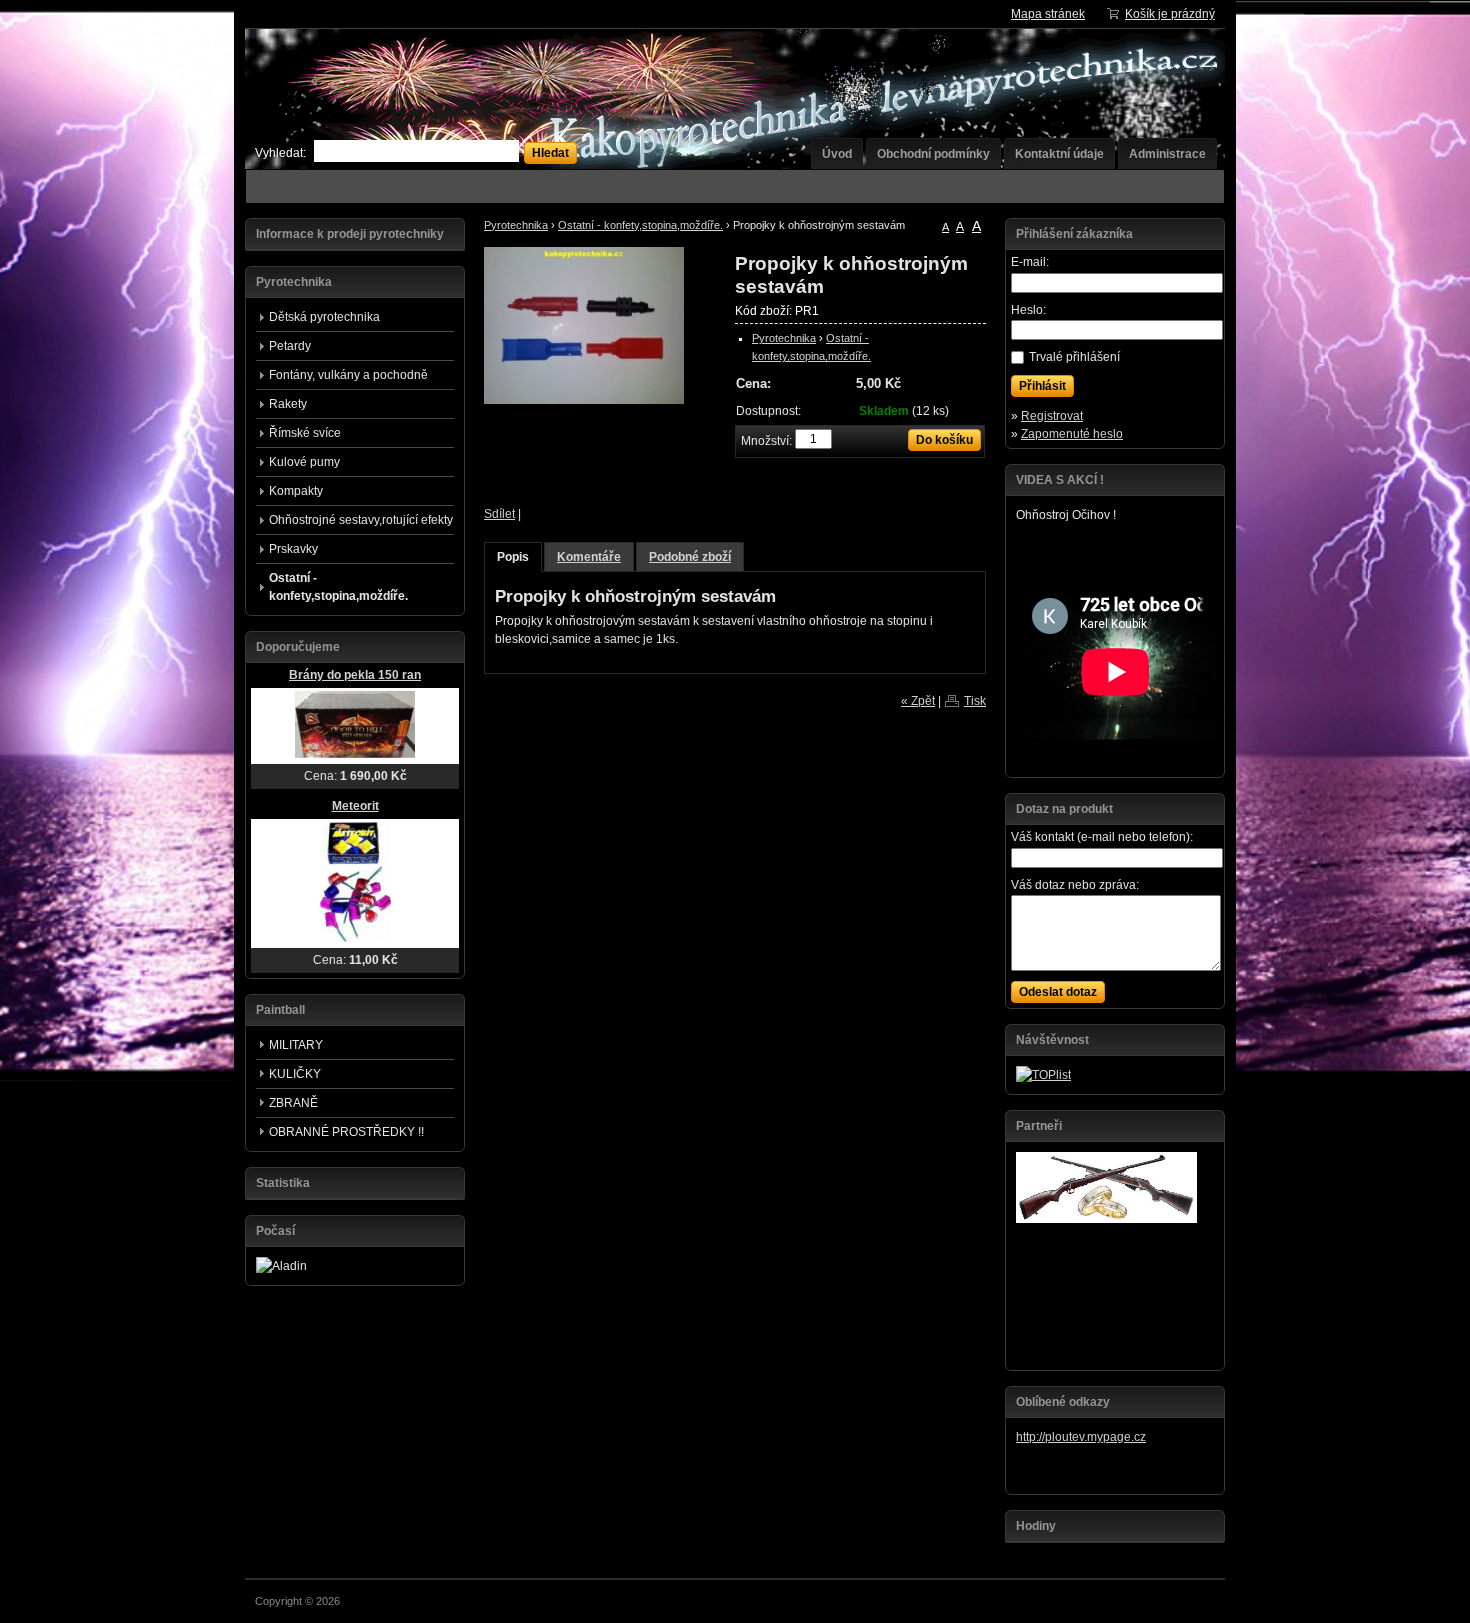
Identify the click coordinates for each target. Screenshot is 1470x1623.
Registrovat (1052, 416)
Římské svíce (305, 433)
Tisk (975, 701)
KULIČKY (295, 1074)
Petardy (290, 346)
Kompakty (296, 491)
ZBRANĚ (293, 1103)
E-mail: (1030, 262)
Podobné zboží (690, 557)
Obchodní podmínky (933, 154)
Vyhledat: (280, 153)
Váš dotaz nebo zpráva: (1075, 885)
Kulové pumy (304, 462)
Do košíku (944, 440)
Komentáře (589, 557)
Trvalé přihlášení (1074, 357)
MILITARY (296, 1045)
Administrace (1167, 154)
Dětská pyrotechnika (324, 317)
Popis (513, 557)
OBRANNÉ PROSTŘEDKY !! (346, 1132)
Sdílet (499, 514)
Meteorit (355, 806)
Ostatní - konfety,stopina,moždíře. (640, 225)
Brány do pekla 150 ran (355, 675)
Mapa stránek (1048, 14)
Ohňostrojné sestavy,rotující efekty (361, 520)
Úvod (837, 154)
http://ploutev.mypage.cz (1081, 1437)
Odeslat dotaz (1058, 992)
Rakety (288, 404)
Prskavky (293, 549)
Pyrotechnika (516, 225)
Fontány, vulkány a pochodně (348, 375)
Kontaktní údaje (1059, 154)
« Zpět (918, 701)
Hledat (550, 153)
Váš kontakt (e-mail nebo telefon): (1102, 837)
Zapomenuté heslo (1072, 434)
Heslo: (1028, 310)
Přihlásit (1042, 386)
